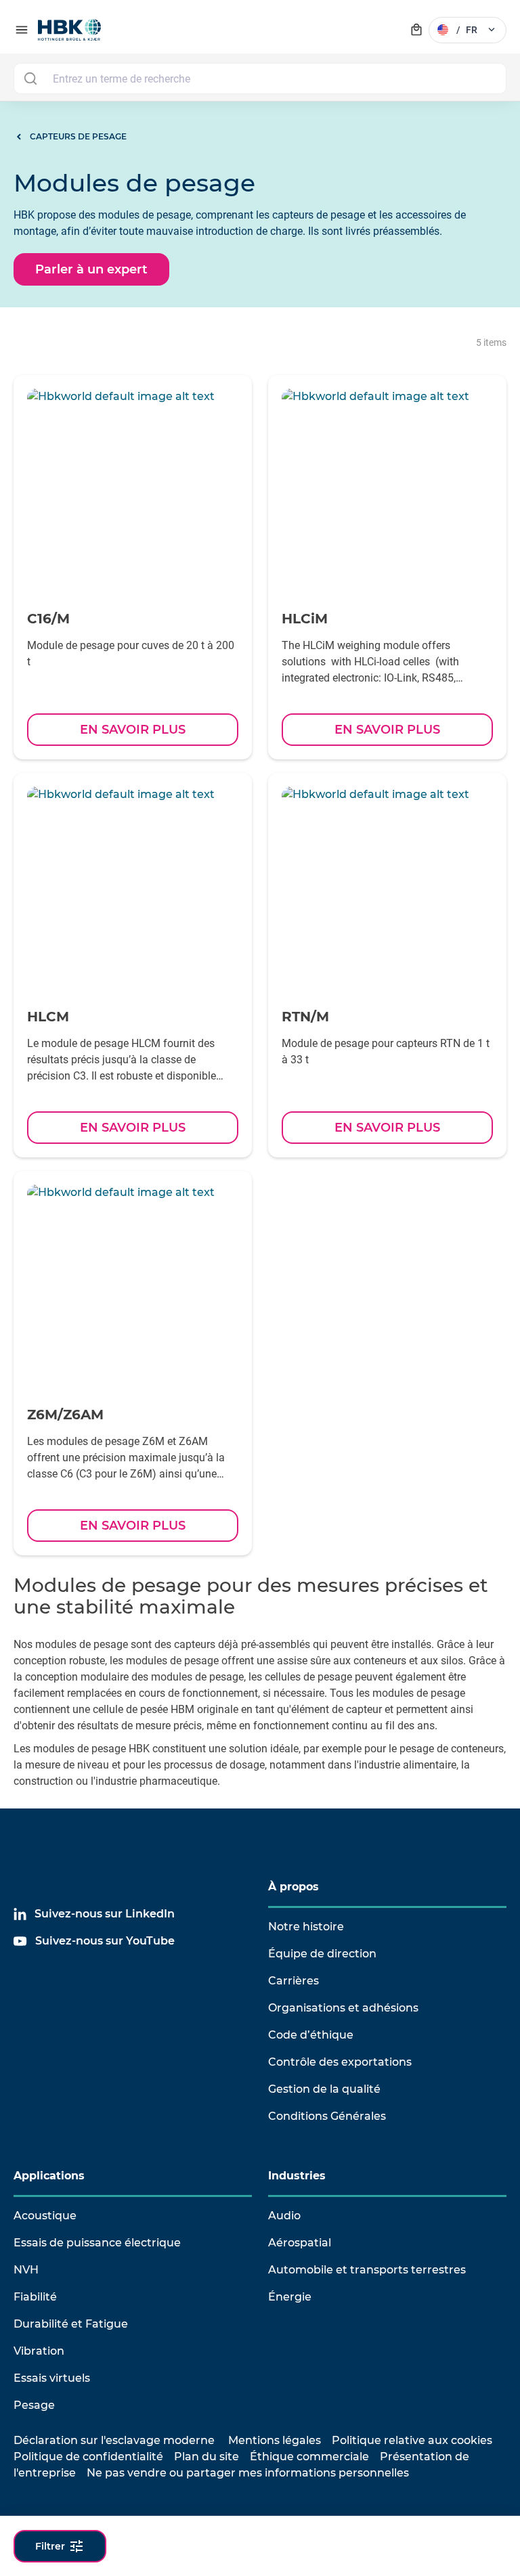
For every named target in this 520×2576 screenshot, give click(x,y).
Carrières (294, 1981)
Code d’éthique (311, 2035)
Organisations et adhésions (343, 2008)
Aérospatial (300, 2243)
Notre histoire (306, 1927)
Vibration (39, 2351)
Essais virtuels (52, 2378)
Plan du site (207, 2457)
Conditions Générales (327, 2116)
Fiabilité (35, 2297)
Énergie (290, 2297)
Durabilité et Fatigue (71, 2324)
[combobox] (260, 79)
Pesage (34, 2405)
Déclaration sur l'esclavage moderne (114, 2440)
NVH (26, 2270)
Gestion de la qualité (324, 2089)
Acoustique (45, 2216)
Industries (297, 2176)
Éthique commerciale (309, 2457)
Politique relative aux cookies (412, 2440)
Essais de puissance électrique (97, 2243)
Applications (49, 2176)
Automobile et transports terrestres (367, 2270)
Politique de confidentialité (88, 2457)
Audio (284, 2216)
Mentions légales (275, 2440)
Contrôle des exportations (340, 2062)
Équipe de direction (322, 1954)
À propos (294, 1887)
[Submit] (30, 79)
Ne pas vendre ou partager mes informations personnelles (248, 2473)
